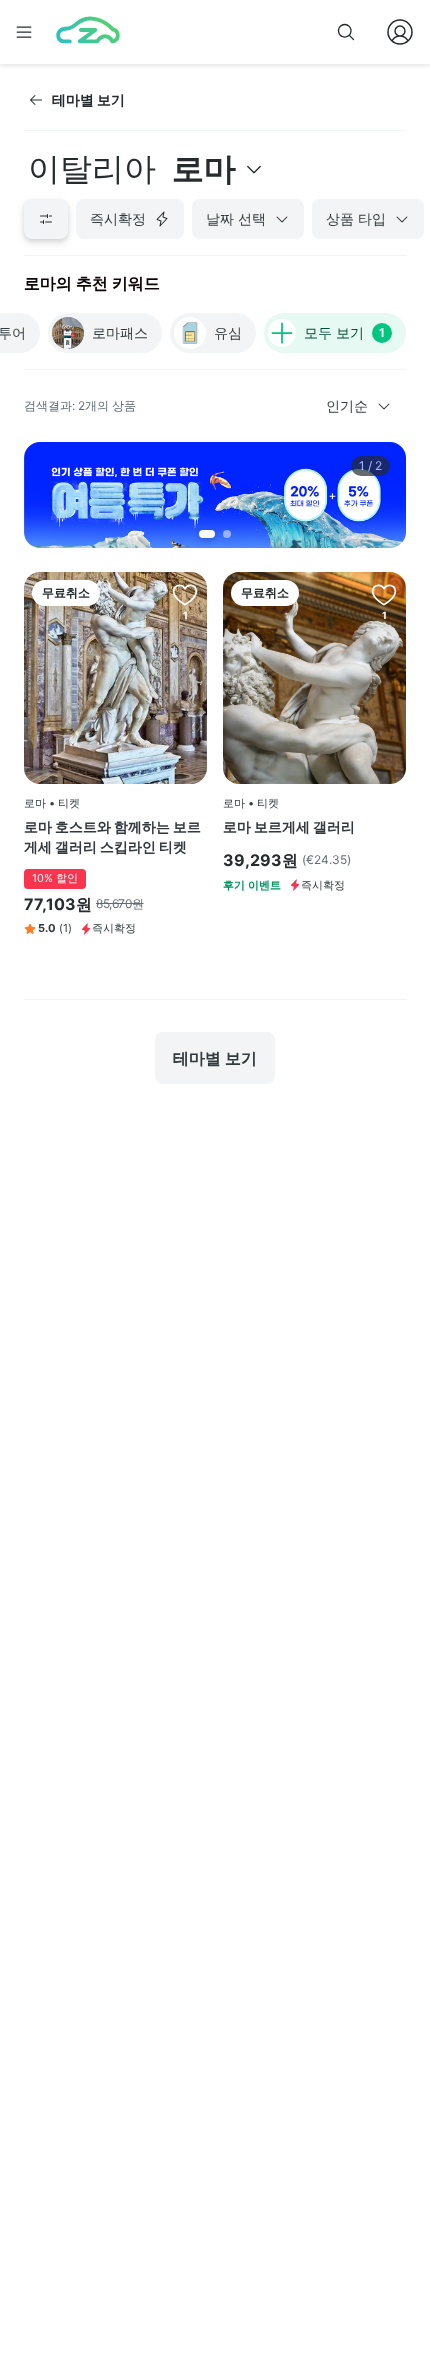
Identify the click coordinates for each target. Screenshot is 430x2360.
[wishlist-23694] (384, 594)
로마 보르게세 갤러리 (289, 826)
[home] (88, 32)
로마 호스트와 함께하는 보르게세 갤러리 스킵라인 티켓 (112, 836)
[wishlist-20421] (185, 594)
